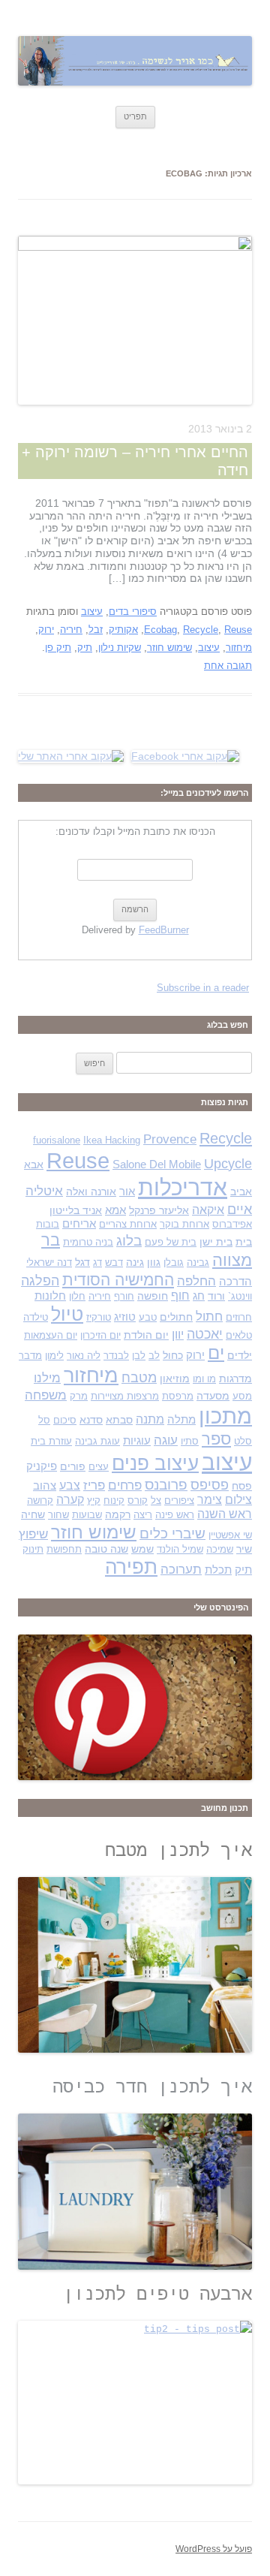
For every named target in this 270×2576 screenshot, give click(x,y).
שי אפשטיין (230, 1535)
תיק (85, 648)
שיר (244, 1549)
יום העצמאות (51, 1335)
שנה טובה (106, 1549)
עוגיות (137, 1441)
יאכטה (205, 1334)
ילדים (240, 1355)
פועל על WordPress (214, 2549)
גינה (135, 1262)
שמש (142, 1549)
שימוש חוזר (169, 648)
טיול (67, 1314)
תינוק (33, 1549)
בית (244, 1242)
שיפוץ (33, 1534)
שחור (58, 1515)
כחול (173, 1355)
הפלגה (40, 1280)
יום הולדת (146, 1335)
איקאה (208, 1210)
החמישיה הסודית (118, 1280)
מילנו (47, 1378)
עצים (99, 1467)
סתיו (190, 1441)
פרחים (125, 1485)
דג (97, 1262)
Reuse (238, 630)
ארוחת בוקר (184, 1224)
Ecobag (160, 630)
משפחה (46, 1395)
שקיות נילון (120, 648)
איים (240, 1209)
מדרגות (235, 1378)
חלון (77, 1296)
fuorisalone (57, 1140)
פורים (73, 1466)
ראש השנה (225, 1514)
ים (216, 1353)
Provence (170, 1139)
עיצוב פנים (155, 1463)
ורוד (216, 1296)
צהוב (45, 1486)
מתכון (225, 1416)
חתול (209, 1316)
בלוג (129, 1241)
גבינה (198, 1262)
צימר (210, 1500)
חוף (180, 1296)
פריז (94, 1485)
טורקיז (99, 1317)
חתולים (176, 1317)
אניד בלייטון (76, 1210)
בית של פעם (171, 1242)
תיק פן (58, 648)
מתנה (150, 1419)
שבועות (87, 1515)
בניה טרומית (88, 1242)
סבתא (119, 1420)
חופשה (153, 1296)
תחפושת (64, 1549)
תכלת (218, 1570)
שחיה (33, 1514)
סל (44, 1420)
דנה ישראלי (49, 1262)
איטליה (44, 1191)
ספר (216, 1439)
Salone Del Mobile (157, 1164)
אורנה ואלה (91, 1192)
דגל (82, 1262)
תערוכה (181, 1570)
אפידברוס (232, 1224)
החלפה (196, 1281)
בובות (48, 1224)
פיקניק (42, 1466)
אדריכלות (183, 1187)
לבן (139, 1356)
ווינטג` (240, 1296)
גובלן (174, 1262)
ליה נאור (84, 1356)
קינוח (114, 1500)
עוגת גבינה (97, 1441)
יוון (178, 1334)
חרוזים (239, 1317)
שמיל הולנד (180, 1549)
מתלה (181, 1420)
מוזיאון (175, 1378)
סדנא (91, 1420)
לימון (54, 1356)
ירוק (46, 630)
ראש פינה (175, 1515)
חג (199, 1296)
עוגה (166, 1440)
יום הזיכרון (100, 1335)
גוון (154, 1262)
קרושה (40, 1500)
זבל (96, 630)
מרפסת (178, 1396)
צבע (70, 1485)
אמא (115, 1210)
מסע (242, 1396)
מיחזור (239, 648)
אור (127, 1192)
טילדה (36, 1317)
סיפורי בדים (133, 612)
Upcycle (228, 1163)
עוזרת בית (51, 1441)
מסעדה (213, 1396)
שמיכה (220, 1549)
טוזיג (125, 1317)
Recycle (201, 630)
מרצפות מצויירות (125, 1396)
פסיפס (210, 1485)
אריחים (79, 1224)
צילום (238, 1500)
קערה (70, 1500)
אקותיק (123, 630)
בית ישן (216, 1242)
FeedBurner (164, 930)
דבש (114, 1262)
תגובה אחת (228, 666)
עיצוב (92, 612)
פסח (242, 1486)
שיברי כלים (172, 1534)
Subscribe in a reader (203, 988)
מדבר (30, 1356)
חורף (124, 1296)
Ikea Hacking (112, 1140)
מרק (79, 1396)
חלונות (50, 1296)
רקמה (118, 1514)
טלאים (239, 1335)
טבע (148, 1317)
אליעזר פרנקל (159, 1210)
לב (154, 1356)
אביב (241, 1192)
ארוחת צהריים (128, 1224)
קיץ (94, 1500)
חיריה (71, 630)
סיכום (65, 1420)
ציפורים (179, 1500)
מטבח (139, 1377)
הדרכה (235, 1282)
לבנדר (116, 1356)
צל (156, 1500)
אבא (34, 1164)
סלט (243, 1441)
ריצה (143, 1515)
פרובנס (166, 1485)
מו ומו (204, 1379)
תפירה (131, 1567)
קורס (138, 1500)
